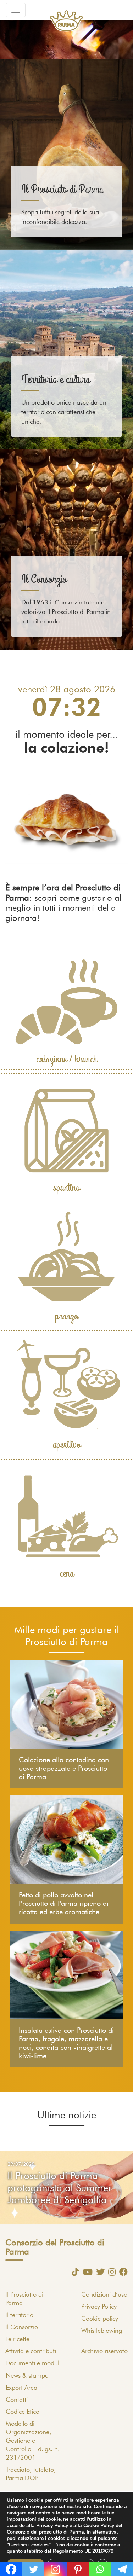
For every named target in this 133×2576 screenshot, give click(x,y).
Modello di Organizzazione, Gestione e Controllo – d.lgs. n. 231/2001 (33, 2441)
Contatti (17, 2400)
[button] (10, 2188)
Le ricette (17, 2339)
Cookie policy (100, 2319)
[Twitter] (99, 2272)
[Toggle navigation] (16, 10)
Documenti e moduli (33, 2363)
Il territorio (19, 2315)
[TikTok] (73, 2272)
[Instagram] (110, 2272)
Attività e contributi (31, 2351)
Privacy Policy (99, 2307)
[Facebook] (122, 2272)
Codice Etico (23, 2412)
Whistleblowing (102, 2331)
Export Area (21, 2388)
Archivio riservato (104, 2351)
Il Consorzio (44, 579)
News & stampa (27, 2376)
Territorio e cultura (56, 380)
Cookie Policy (99, 2526)
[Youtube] (86, 2272)
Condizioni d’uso (104, 2295)
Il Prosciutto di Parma (62, 189)
